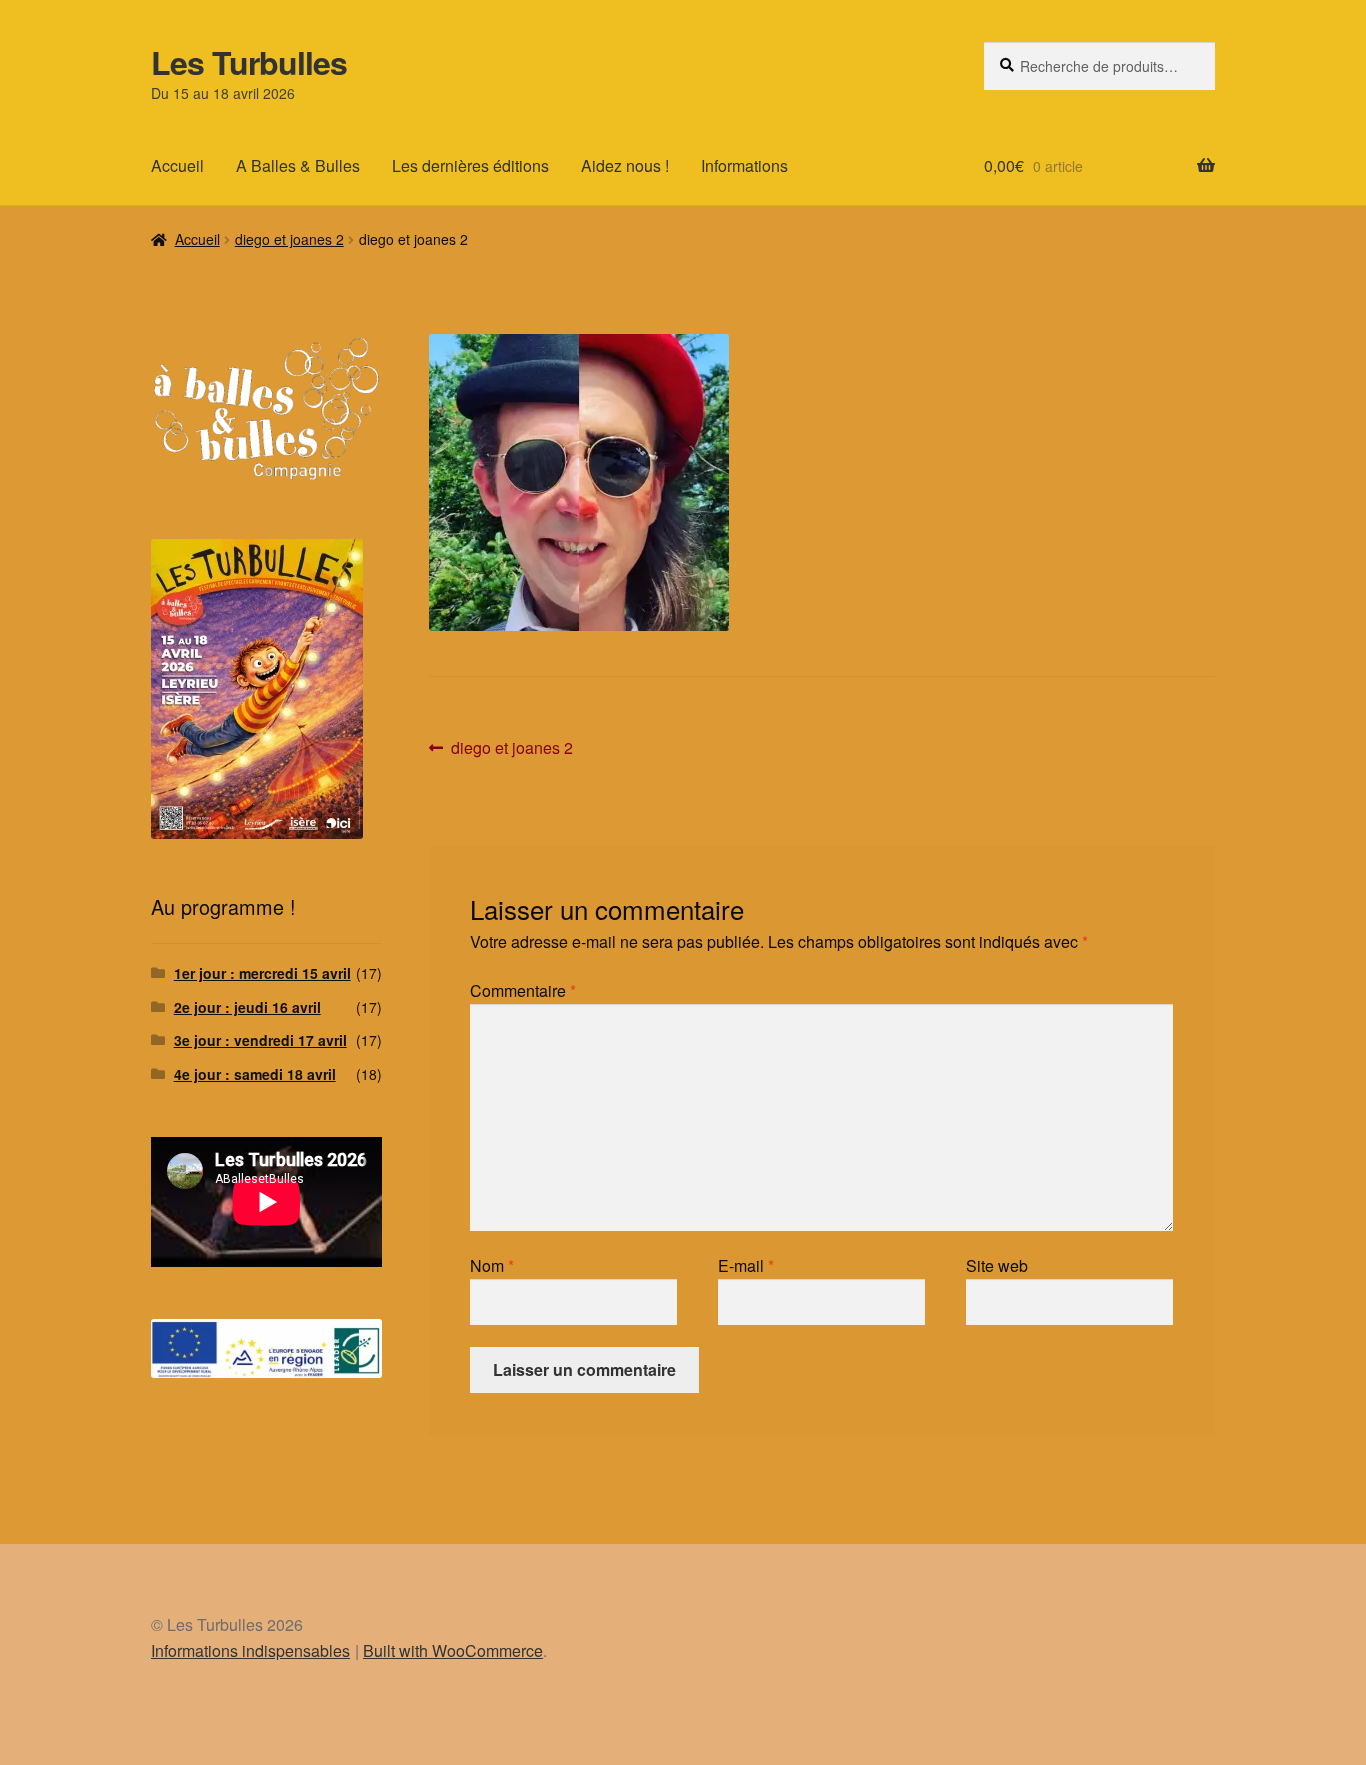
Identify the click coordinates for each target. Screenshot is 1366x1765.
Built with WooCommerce (453, 1650)
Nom (492, 1265)
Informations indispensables (250, 1650)
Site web (997, 1265)
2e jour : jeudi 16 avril (247, 1007)
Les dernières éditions (470, 165)
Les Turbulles (249, 62)
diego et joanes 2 (289, 239)
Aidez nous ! (625, 165)
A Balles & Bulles (298, 165)
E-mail (746, 1265)
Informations (744, 165)
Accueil (177, 165)
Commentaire (523, 990)
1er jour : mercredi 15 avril (262, 973)
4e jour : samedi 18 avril (255, 1074)
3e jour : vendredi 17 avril (260, 1040)
